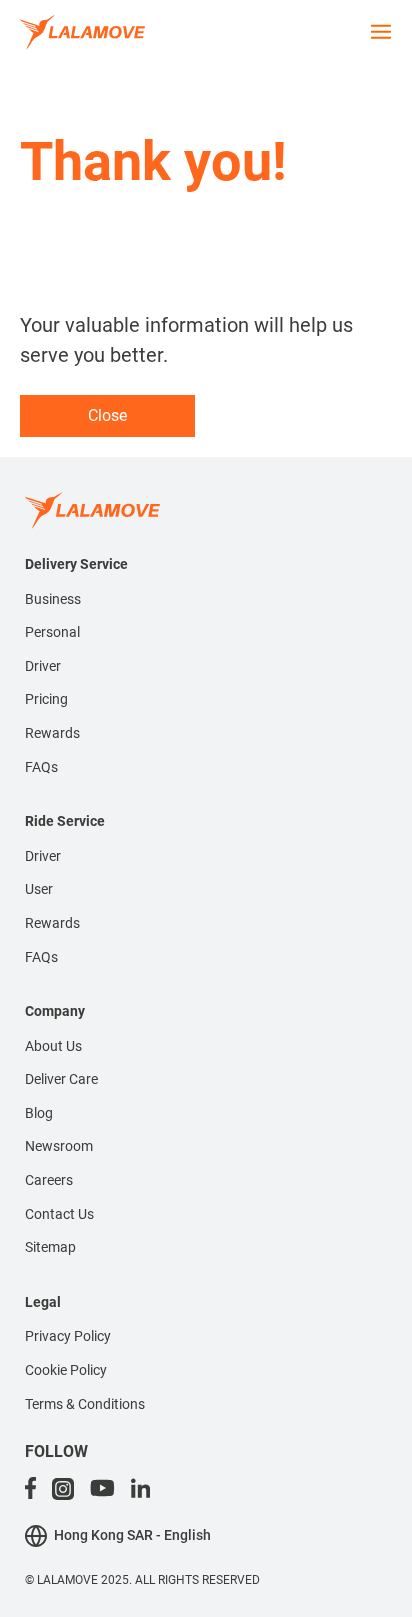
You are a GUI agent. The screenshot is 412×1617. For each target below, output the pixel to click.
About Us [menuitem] (53, 1046)
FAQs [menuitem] (41, 767)
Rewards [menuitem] (52, 733)
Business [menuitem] (53, 599)
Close (107, 415)
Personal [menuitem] (52, 632)
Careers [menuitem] (49, 1180)
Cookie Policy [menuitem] (66, 1370)
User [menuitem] (39, 889)
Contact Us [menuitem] (59, 1214)
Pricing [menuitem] (46, 699)
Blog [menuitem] (39, 1113)
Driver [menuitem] (43, 666)
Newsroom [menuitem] (59, 1146)
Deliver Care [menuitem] (61, 1079)
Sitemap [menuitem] (50, 1247)
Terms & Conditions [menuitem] (85, 1404)
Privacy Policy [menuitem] (68, 1336)
